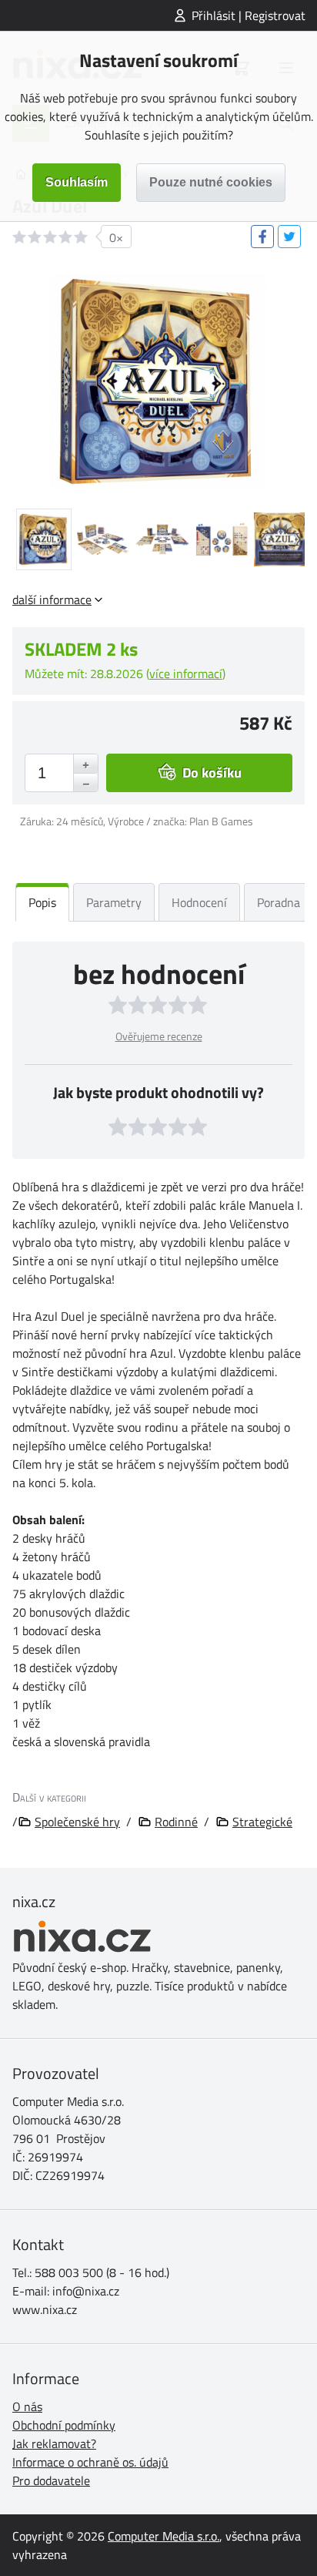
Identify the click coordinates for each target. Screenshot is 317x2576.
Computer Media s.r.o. (164, 2536)
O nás (27, 2406)
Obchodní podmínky (64, 2425)
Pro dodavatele (51, 2480)
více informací (186, 673)
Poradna (279, 902)
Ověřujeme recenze (159, 1036)
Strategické (262, 1822)
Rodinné (176, 1822)
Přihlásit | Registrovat (249, 15)
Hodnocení (199, 902)
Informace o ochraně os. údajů (90, 2462)
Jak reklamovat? (54, 2443)
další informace (52, 599)
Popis (42, 902)
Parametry (114, 902)
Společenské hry (77, 1822)
